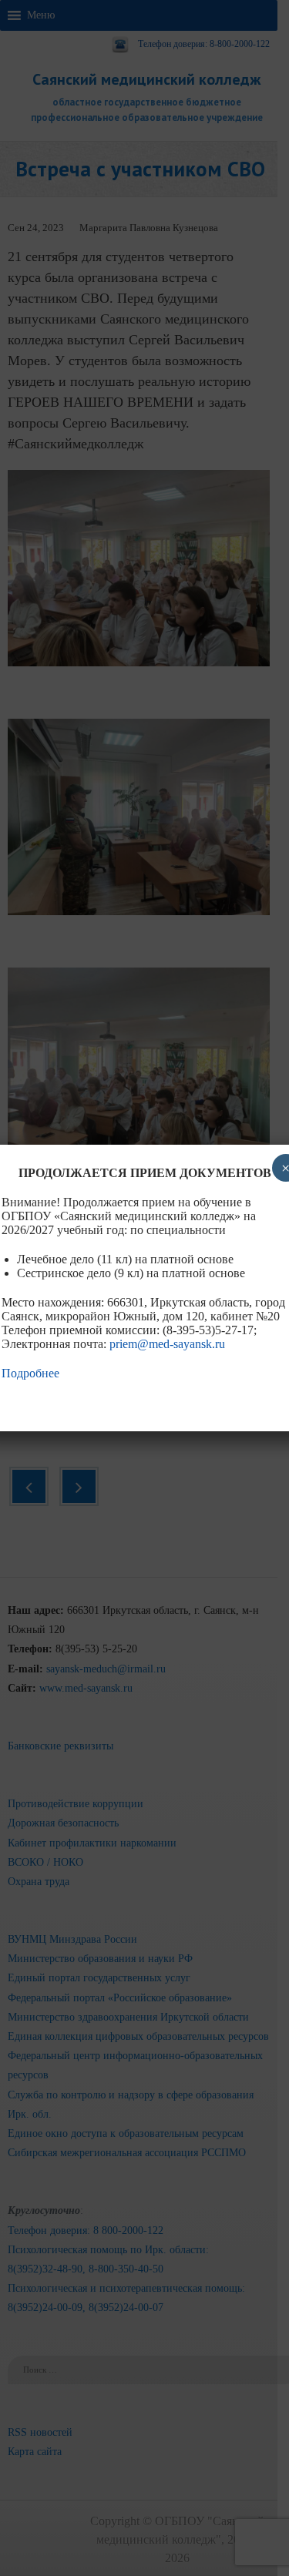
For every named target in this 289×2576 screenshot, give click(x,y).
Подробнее (30, 1373)
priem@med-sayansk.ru (167, 1344)
